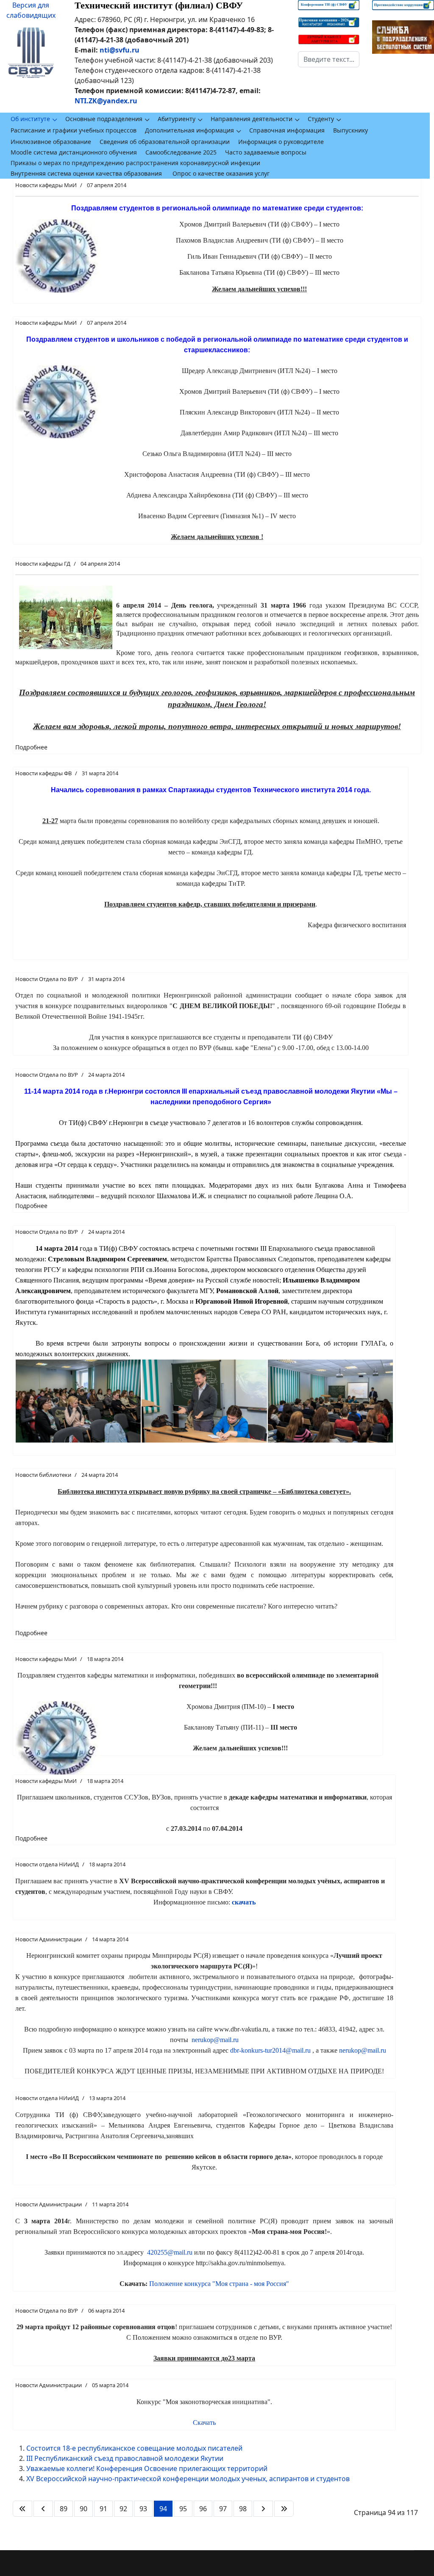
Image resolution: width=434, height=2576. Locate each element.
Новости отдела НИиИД (47, 1864)
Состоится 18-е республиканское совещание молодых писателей (134, 2448)
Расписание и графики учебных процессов (74, 130)
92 (123, 2509)
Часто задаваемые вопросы (266, 152)
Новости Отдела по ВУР (47, 979)
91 (103, 2509)
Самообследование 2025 (181, 152)
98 (243, 2509)
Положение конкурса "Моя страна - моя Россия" (219, 2284)
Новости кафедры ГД (43, 564)
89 (64, 2509)
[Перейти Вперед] (263, 2509)
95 (183, 2509)
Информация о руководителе (281, 142)
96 (203, 2509)
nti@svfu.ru (120, 50)
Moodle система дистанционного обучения (74, 152)
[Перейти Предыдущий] (43, 2509)
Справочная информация (287, 130)
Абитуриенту (177, 119)
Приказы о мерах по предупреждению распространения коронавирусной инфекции (135, 163)
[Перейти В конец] (284, 2509)
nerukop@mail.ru (215, 2040)
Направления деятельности (252, 119)
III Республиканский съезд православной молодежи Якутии (125, 2458)
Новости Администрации (49, 1939)
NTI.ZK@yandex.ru (106, 101)
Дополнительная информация (189, 130)
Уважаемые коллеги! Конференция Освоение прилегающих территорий (147, 2468)
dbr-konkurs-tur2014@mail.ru (270, 2050)
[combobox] (329, 59)
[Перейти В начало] (22, 2509)
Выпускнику (351, 130)
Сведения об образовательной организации (165, 142)
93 (143, 2509)
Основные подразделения (104, 119)
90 (83, 2509)
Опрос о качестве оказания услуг (221, 173)
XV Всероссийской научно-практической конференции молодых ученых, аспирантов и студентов (188, 2479)
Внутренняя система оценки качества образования (86, 173)
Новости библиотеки (43, 1475)
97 (223, 2509)
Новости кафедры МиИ (46, 185)
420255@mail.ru (170, 2252)
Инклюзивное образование (51, 142)
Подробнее (31, 747)
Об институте (30, 119)
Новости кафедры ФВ (43, 773)
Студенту (321, 119)
